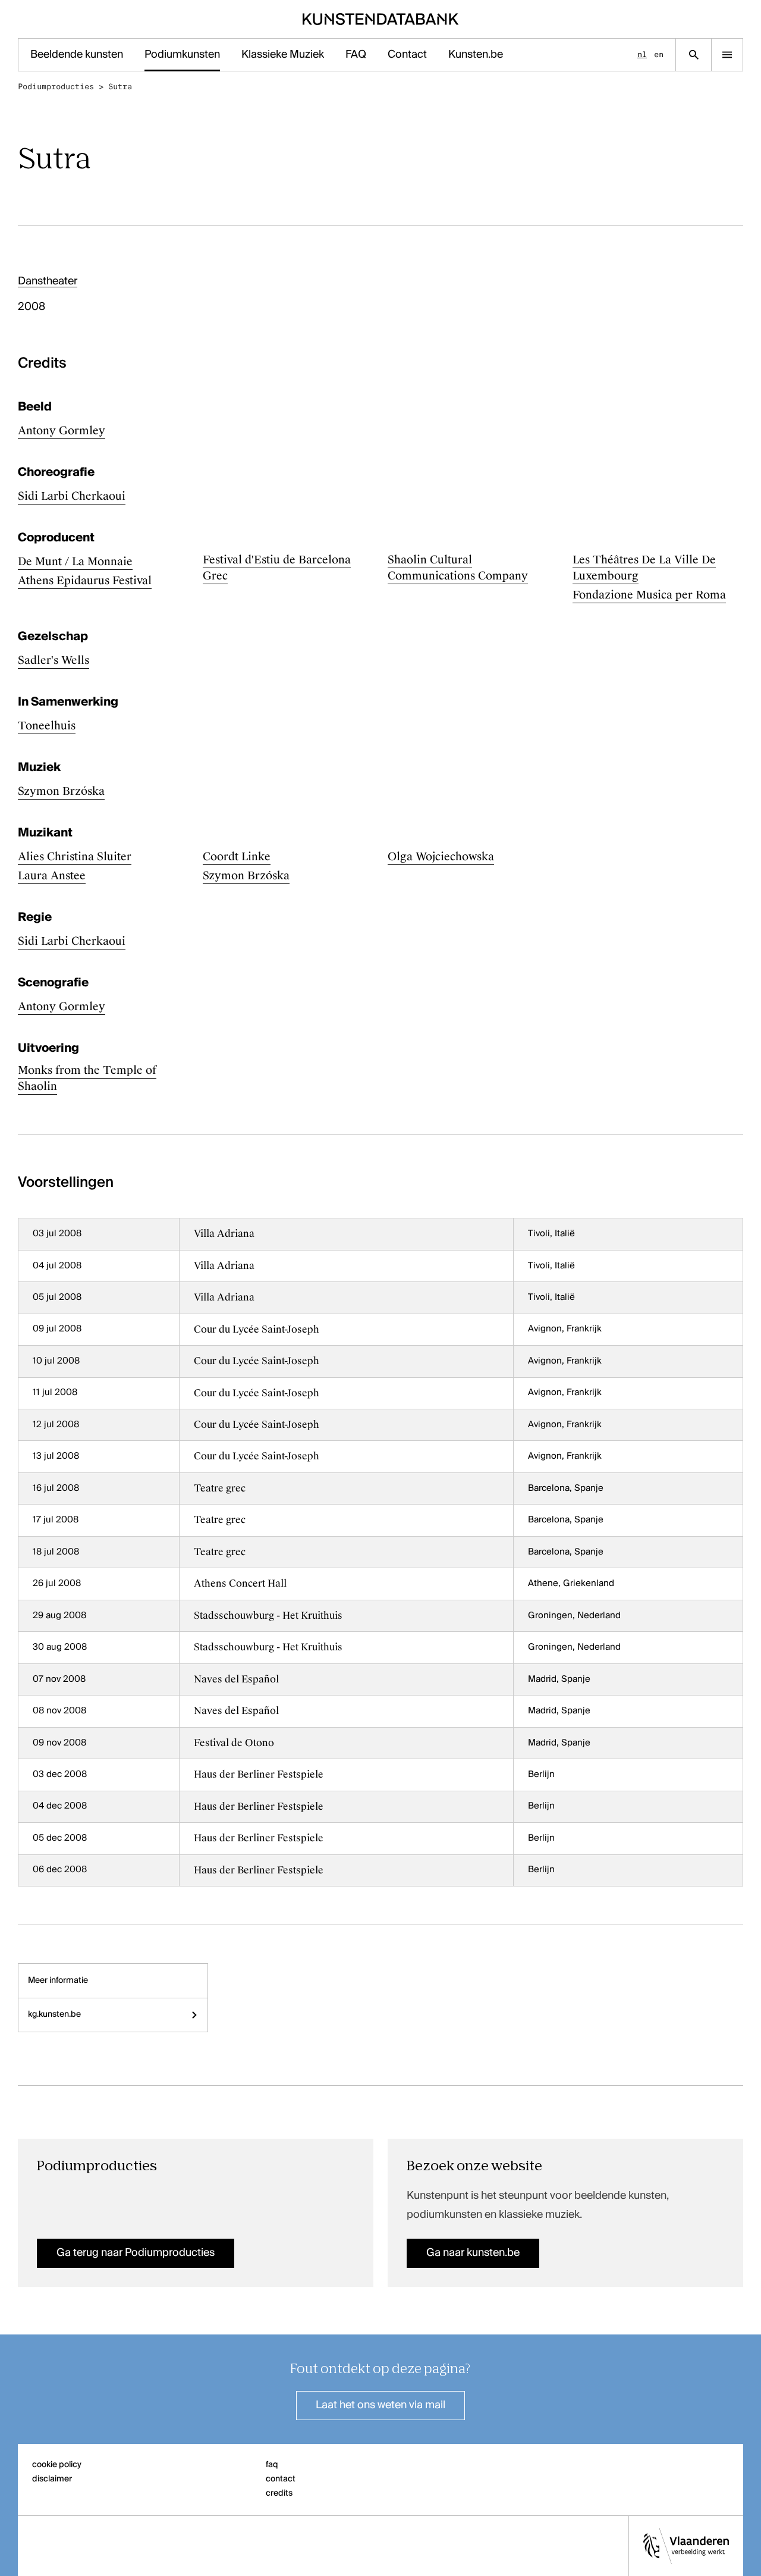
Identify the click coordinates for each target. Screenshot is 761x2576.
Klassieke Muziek (283, 55)
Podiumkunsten (182, 55)
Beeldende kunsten (77, 55)
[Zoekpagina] (694, 55)
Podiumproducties (56, 87)
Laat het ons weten (380, 2405)
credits (279, 2493)
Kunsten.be (476, 55)
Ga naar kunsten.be (473, 2253)
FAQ (356, 55)
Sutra (120, 87)
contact (281, 2479)
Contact (407, 55)
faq (272, 2465)
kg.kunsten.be (54, 2014)
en (659, 54)
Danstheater (48, 281)
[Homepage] (381, 19)
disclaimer (52, 2479)
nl (642, 54)
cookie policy (57, 2465)
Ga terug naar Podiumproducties (136, 2253)
